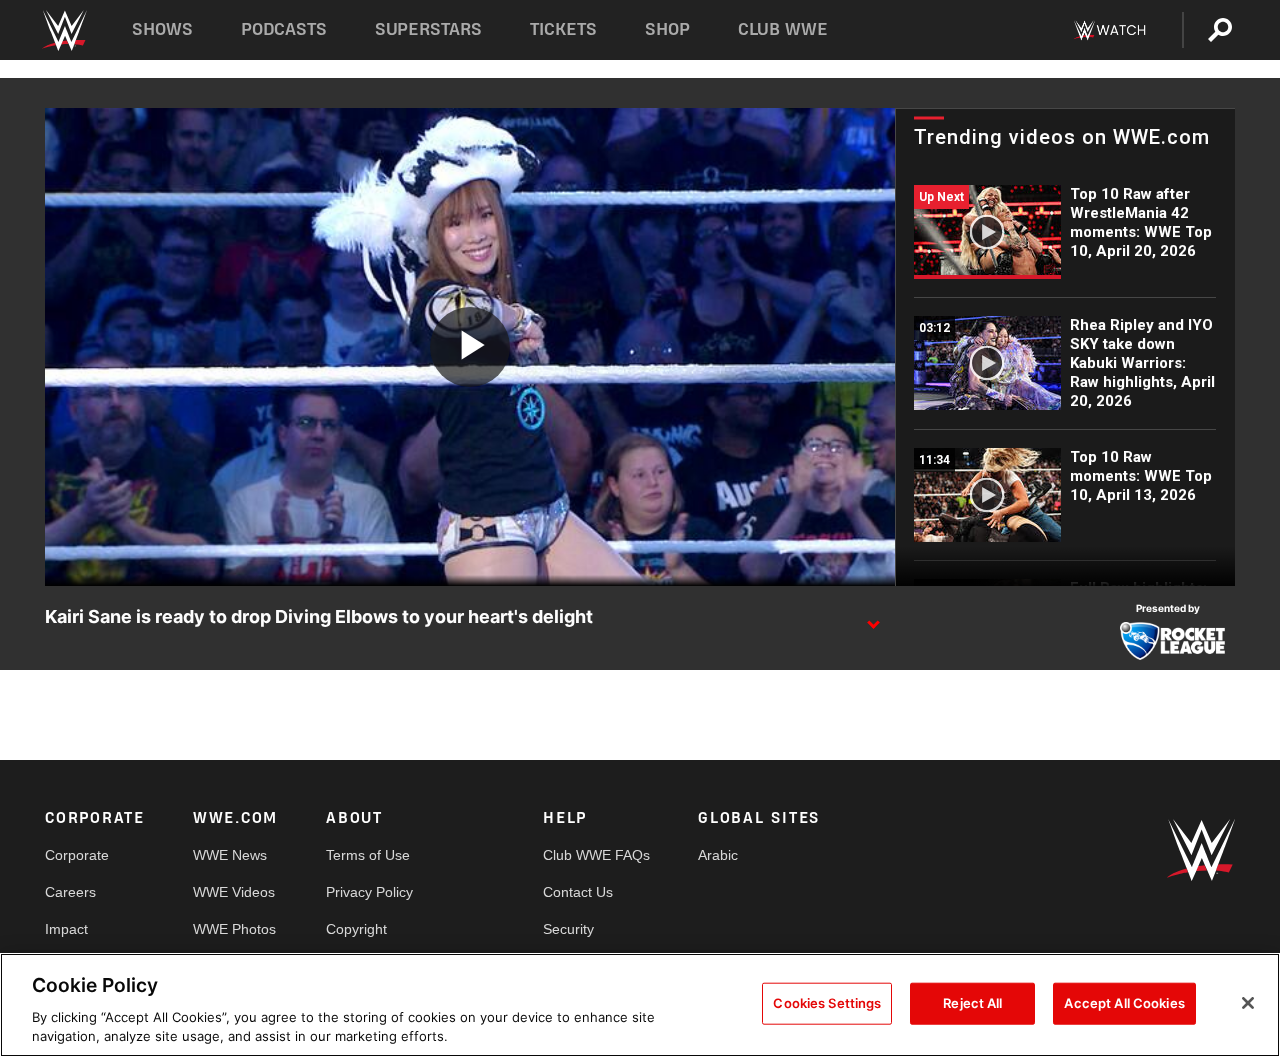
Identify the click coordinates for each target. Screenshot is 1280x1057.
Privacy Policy (369, 892)
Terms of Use (368, 855)
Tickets (563, 29)
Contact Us (578, 892)
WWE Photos (234, 929)
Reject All (972, 1003)
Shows (162, 29)
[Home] (63, 30)
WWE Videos (234, 892)
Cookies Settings (827, 1003)
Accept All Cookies (1124, 1003)
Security (568, 929)
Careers (70, 892)
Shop (667, 29)
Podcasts (284, 29)
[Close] (1248, 1003)
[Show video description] (873, 618)
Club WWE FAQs (596, 855)
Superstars (429, 29)
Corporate (77, 855)
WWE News (230, 855)
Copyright (356, 929)
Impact (66, 929)
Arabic (718, 855)
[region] (640, 1005)
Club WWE (783, 29)
